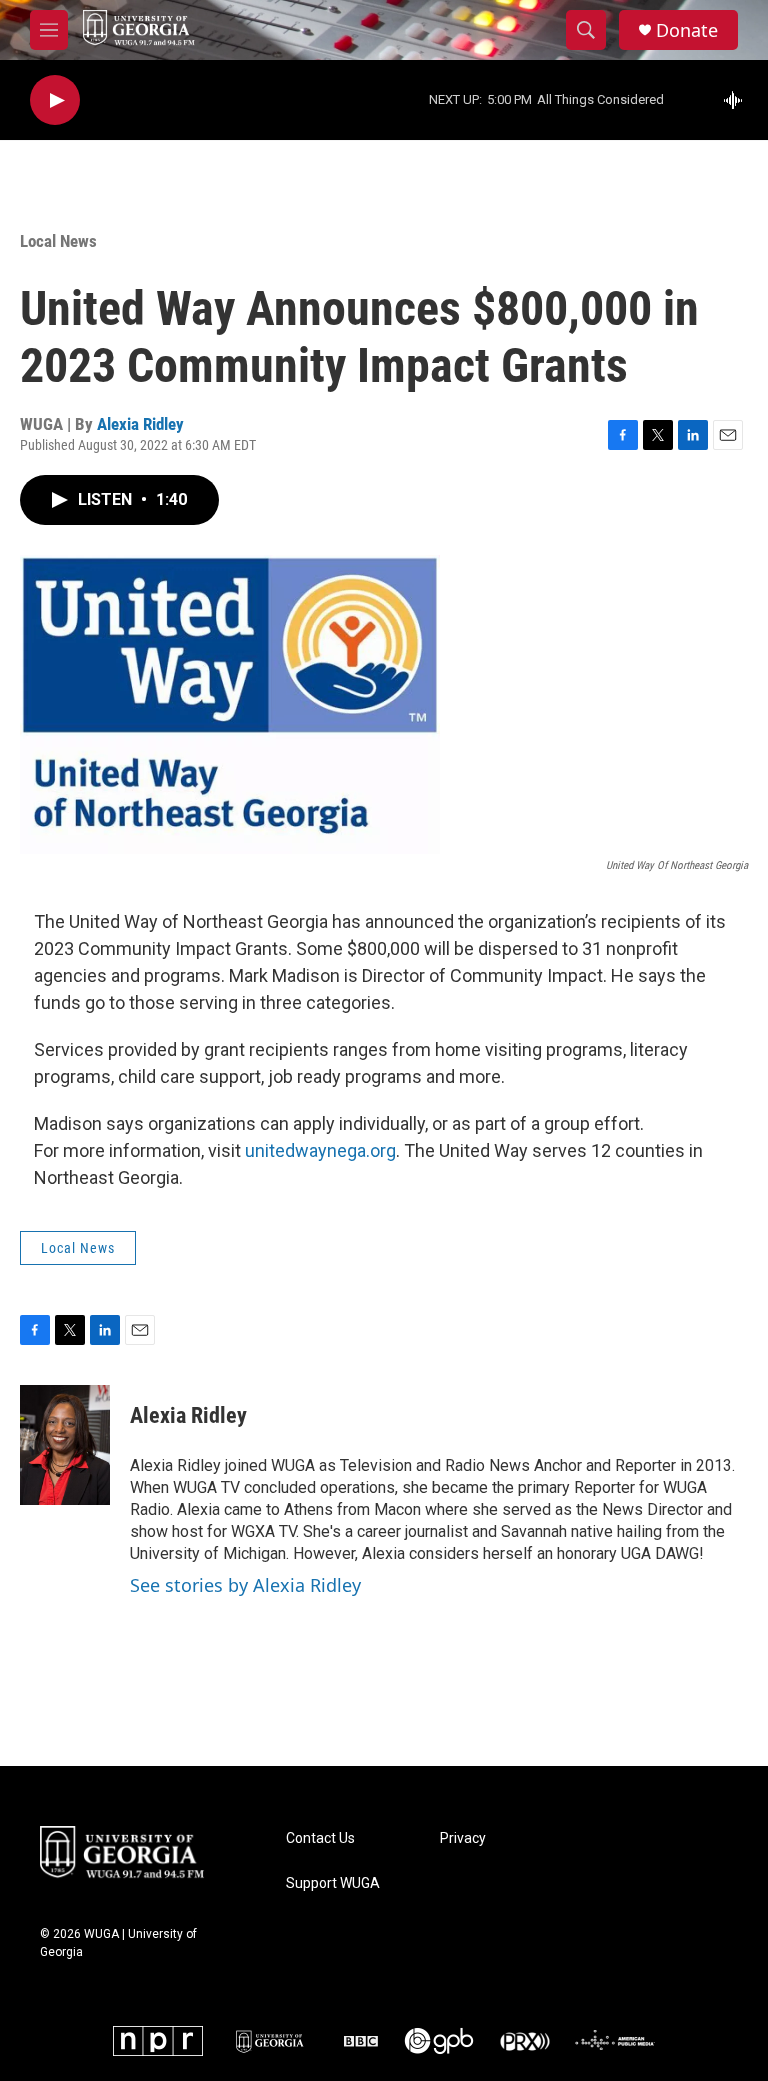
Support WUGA (333, 1883)
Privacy (463, 1838)
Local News (58, 241)
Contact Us (320, 1838)
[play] (55, 100)
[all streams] (738, 100)
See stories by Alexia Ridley (245, 1585)
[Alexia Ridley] (65, 1445)
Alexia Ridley (140, 424)
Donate (687, 30)
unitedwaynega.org (320, 1150)
